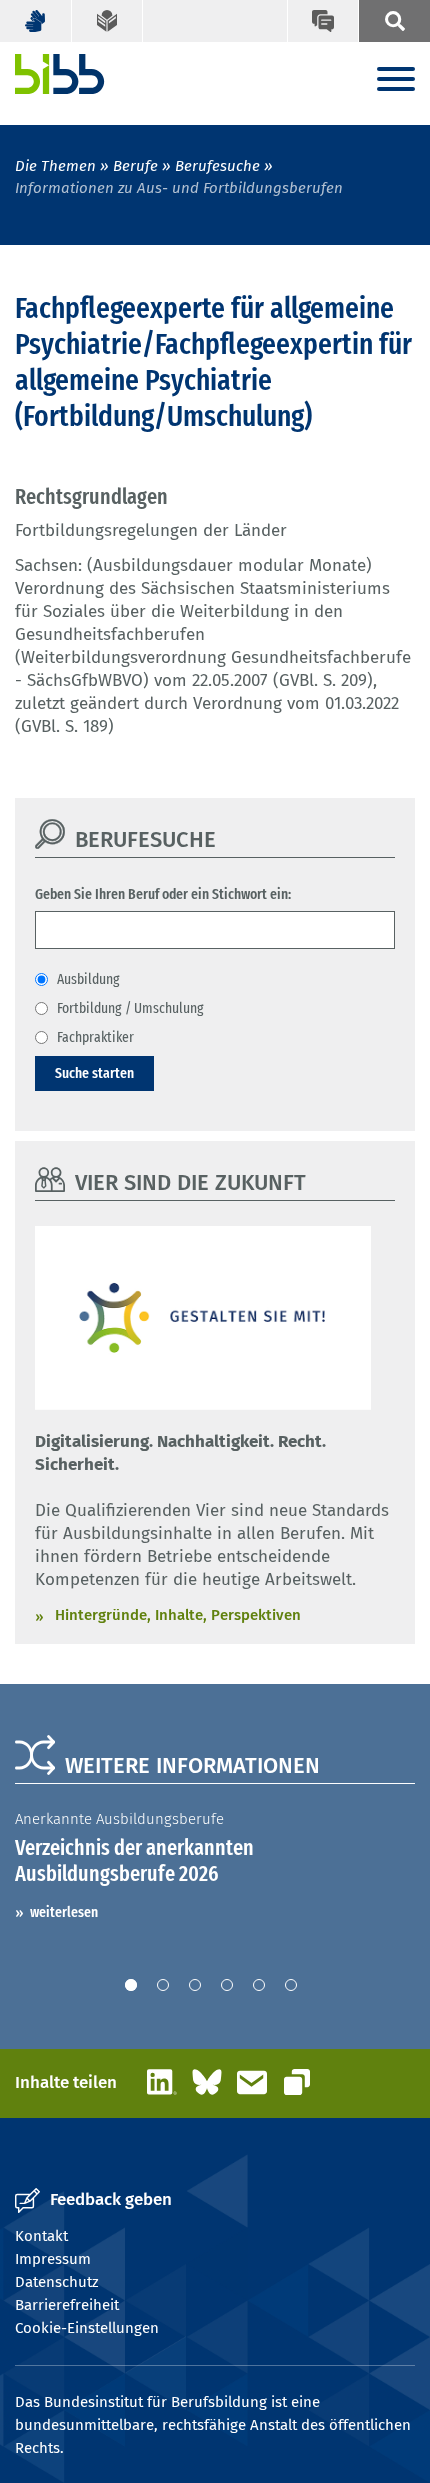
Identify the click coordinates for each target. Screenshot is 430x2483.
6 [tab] (291, 1985)
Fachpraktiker (95, 1037)
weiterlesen (64, 1912)
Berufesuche (217, 166)
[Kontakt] (323, 21)
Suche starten (94, 1073)
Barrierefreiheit (67, 2305)
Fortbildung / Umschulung (130, 1008)
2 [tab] (163, 1985)
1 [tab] (131, 1985)
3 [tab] (195, 1985)
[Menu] (396, 80)
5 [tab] (259, 1985)
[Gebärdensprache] (36, 21)
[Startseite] (60, 74)
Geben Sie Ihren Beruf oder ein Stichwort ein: (163, 894)
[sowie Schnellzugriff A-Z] (394, 21)
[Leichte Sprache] (108, 21)
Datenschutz (57, 2282)
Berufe (135, 166)
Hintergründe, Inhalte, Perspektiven (178, 1615)
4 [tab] (227, 1985)
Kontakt (41, 2236)
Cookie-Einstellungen (87, 2328)
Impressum (53, 2259)
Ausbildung (88, 979)
